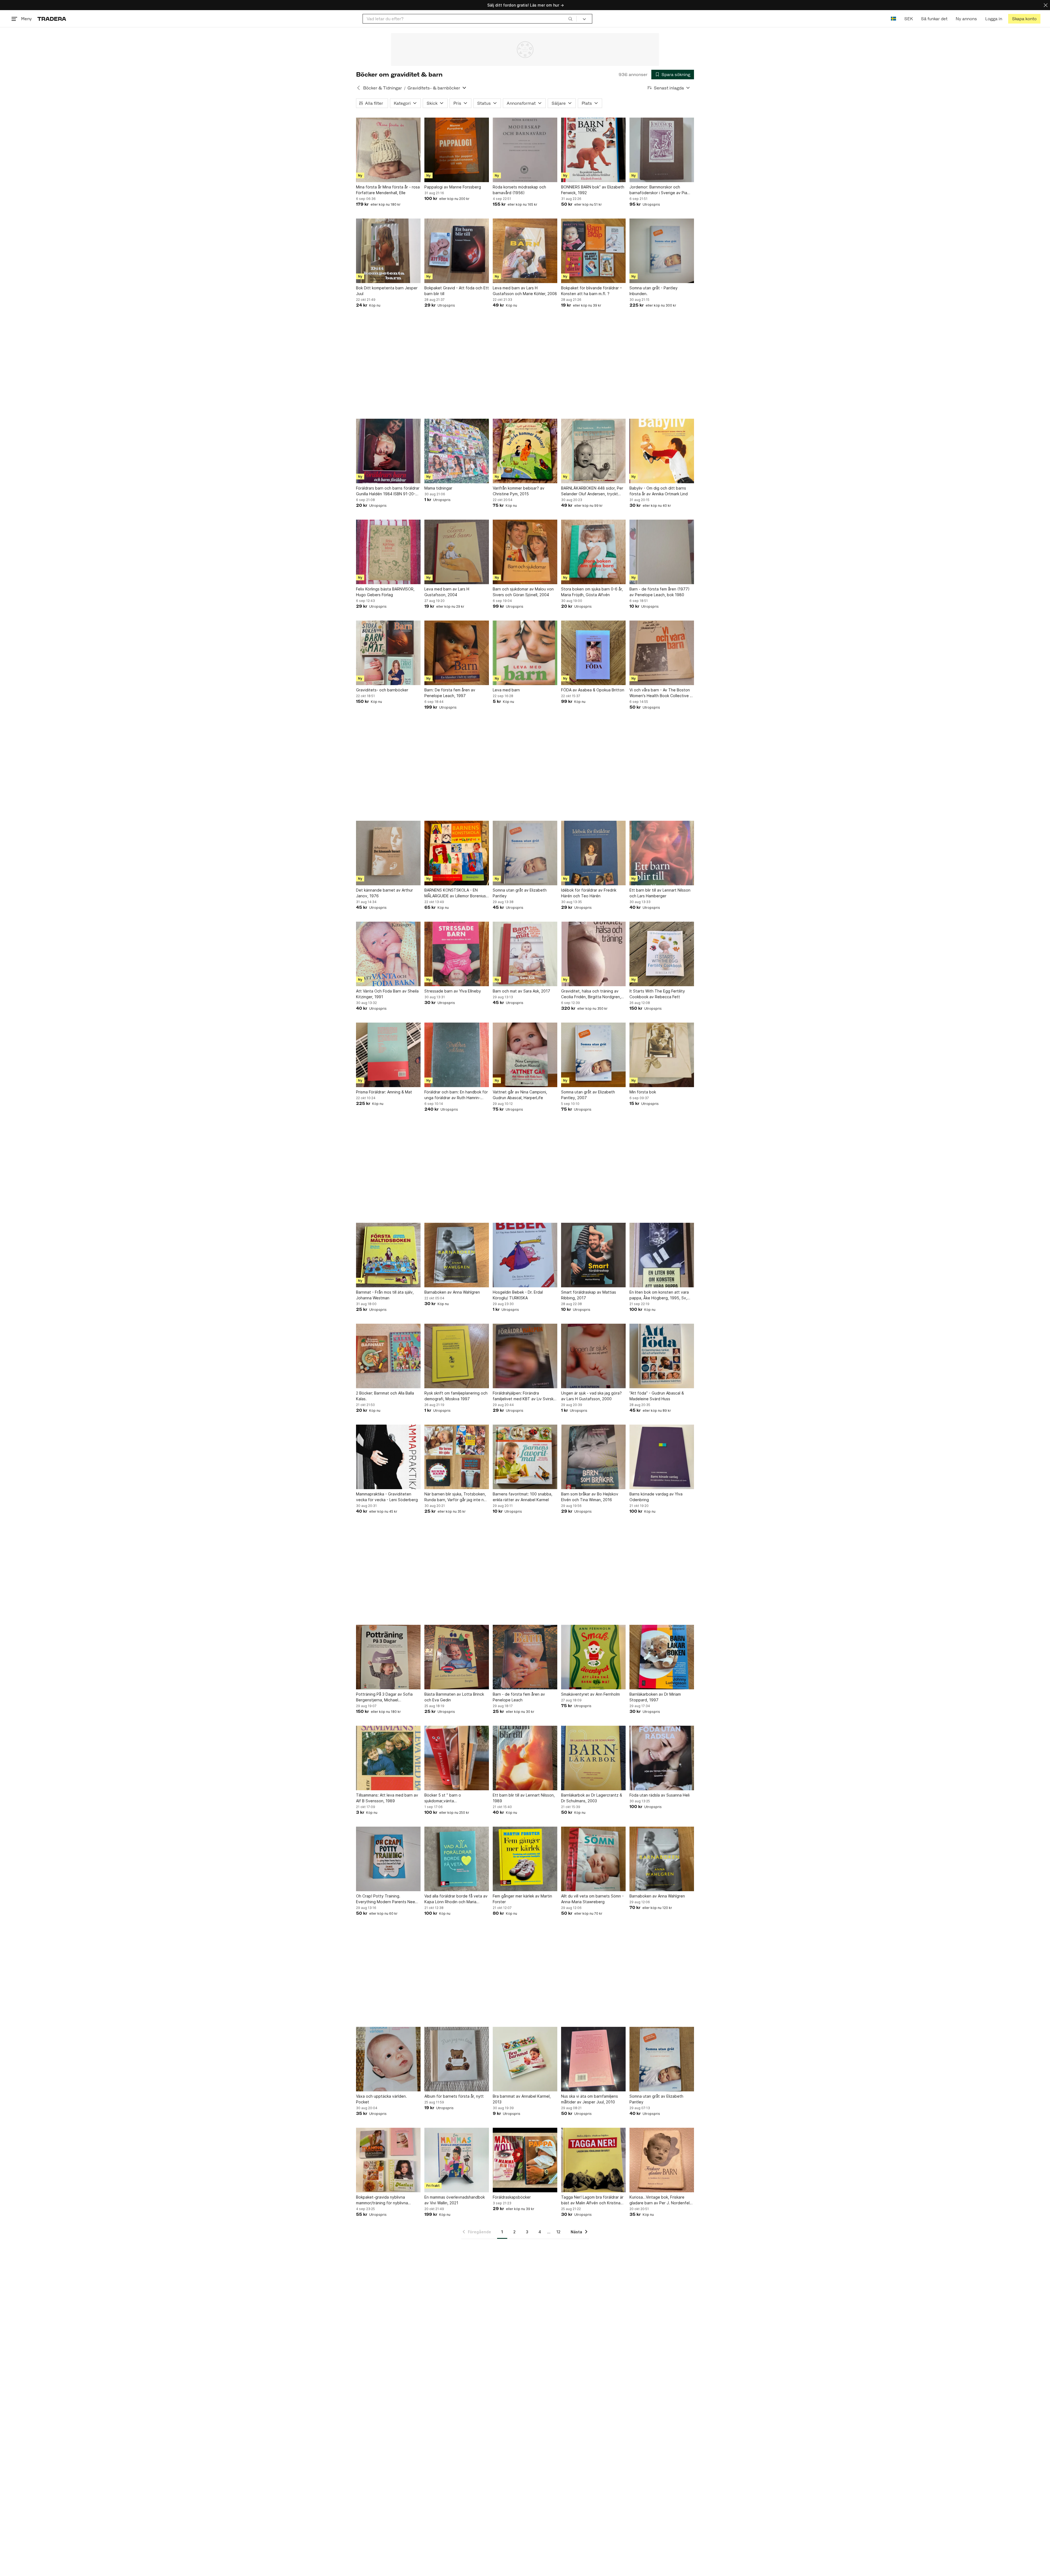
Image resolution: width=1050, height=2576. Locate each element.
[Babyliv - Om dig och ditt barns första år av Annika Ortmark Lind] (662, 451)
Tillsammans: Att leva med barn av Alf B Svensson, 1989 (387, 1798)
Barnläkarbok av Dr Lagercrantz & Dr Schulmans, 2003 (592, 1798)
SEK (908, 19)
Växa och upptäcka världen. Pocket (381, 2099)
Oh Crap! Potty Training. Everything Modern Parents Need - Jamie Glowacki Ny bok (388, 1899)
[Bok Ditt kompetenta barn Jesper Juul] (388, 251)
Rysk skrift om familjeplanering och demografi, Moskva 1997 (456, 1396)
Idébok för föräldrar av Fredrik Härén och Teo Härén (589, 893)
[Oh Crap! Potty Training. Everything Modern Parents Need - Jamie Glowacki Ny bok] (388, 1859)
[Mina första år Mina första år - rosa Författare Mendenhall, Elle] (388, 150)
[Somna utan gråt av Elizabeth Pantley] (525, 853)
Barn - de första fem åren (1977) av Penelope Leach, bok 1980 (660, 592)
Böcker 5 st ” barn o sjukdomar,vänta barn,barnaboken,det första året (454, 1798)
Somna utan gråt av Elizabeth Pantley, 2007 (588, 1095)
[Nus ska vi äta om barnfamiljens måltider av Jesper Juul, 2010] (593, 2059)
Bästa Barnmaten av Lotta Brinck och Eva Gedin (454, 1697)
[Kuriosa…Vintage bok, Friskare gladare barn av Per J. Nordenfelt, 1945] (662, 2160)
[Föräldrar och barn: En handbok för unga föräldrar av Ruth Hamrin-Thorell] (457, 1055)
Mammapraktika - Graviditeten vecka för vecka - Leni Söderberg (387, 1497)
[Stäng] (1046, 5)
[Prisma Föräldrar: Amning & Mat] (388, 1055)
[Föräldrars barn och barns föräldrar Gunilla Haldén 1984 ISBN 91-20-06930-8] (388, 451)
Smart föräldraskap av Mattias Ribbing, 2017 (589, 1295)
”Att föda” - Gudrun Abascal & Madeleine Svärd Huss (657, 1396)
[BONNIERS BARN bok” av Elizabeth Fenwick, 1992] (593, 150)
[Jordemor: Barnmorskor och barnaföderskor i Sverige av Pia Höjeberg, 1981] (662, 150)
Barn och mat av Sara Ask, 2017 (521, 991)
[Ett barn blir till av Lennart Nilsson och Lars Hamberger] (662, 853)
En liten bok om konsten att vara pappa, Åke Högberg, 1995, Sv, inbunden (659, 1295)
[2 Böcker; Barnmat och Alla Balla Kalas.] (388, 1356)
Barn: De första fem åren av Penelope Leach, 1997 (450, 693)
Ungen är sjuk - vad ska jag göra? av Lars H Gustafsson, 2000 (591, 1396)
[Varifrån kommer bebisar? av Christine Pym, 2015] (525, 451)
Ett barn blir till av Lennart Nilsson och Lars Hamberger (660, 893)
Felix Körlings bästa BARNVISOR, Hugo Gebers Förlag (385, 592)
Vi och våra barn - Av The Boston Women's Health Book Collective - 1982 (660, 693)
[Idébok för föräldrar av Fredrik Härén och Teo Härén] (593, 853)
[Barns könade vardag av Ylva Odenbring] (662, 1457)
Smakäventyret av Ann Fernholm (590, 1694)
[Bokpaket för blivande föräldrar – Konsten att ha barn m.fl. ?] (593, 251)
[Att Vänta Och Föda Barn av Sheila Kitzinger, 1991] (388, 954)
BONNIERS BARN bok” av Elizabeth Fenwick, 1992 (593, 190)
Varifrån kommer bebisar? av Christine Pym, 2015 (519, 491)
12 (558, 2232)
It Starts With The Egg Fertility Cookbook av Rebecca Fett (657, 994)
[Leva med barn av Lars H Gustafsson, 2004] (457, 552)
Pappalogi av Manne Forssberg (453, 187)
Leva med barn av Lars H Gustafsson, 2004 (447, 592)
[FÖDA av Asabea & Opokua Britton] (593, 653)
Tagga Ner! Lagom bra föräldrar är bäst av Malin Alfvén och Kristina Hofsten (592, 2200)
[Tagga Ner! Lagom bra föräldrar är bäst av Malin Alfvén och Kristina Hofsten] (593, 2160)
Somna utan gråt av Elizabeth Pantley (520, 893)
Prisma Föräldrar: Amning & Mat (384, 1092)
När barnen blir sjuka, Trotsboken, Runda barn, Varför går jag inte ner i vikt (456, 1497)
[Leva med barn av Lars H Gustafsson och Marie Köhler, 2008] (525, 251)
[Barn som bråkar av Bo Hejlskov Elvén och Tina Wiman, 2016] (593, 1457)
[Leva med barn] (525, 653)
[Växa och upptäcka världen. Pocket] (388, 2059)
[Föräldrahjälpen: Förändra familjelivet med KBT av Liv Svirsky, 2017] (525, 1356)
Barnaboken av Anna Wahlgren (452, 1292)
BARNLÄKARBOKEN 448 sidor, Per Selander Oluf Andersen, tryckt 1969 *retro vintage (592, 491)
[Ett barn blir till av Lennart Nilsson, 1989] (525, 1758)
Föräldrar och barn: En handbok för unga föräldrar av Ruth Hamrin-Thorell (456, 1095)
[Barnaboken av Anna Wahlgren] (457, 1255)
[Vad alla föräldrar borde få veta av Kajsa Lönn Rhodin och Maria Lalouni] (457, 1859)
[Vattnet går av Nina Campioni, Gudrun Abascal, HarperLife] (525, 1055)
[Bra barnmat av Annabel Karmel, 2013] (525, 2059)
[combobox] (470, 19)
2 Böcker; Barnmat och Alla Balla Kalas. (385, 1396)
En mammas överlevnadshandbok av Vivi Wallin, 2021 (455, 2200)
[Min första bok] (662, 1055)
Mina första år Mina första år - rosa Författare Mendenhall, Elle (388, 190)
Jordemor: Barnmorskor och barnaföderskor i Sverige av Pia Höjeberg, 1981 (658, 190)
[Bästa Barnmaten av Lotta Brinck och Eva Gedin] (457, 1657)
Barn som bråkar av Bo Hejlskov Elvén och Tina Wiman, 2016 (590, 1497)
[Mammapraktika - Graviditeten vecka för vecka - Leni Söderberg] (388, 1457)
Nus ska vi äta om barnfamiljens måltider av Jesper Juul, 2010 (590, 2099)
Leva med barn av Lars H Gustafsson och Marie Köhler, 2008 (525, 291)
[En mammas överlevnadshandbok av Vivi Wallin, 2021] (457, 2160)
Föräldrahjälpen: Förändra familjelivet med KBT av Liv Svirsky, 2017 (525, 1396)
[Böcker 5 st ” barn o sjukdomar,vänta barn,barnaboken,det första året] (457, 1758)
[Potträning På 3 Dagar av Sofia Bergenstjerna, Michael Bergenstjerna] (388, 1657)
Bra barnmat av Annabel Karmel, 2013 (522, 2099)
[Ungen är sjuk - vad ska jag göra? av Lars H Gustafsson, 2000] (593, 1356)
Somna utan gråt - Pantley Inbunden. (654, 291)
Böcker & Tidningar (383, 88)
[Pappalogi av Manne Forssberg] (457, 150)
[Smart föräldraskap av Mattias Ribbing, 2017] (593, 1255)
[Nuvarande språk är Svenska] (893, 19)
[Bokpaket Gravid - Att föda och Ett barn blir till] (457, 251)
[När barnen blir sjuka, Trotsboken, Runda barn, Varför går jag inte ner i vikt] (457, 1457)
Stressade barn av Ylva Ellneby (453, 991)
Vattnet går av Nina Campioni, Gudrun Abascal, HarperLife (520, 1095)
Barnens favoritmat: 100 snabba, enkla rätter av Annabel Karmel (523, 1497)
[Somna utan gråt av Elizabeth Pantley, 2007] (593, 1055)
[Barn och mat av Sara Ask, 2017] (525, 954)
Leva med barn (506, 690)
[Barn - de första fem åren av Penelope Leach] (525, 1657)
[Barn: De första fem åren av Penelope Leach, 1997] (457, 653)
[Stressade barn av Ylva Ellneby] (457, 954)
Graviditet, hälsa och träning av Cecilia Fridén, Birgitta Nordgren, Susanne (591, 994)
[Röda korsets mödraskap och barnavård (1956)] (525, 150)
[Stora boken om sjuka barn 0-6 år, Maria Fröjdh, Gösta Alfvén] (593, 552)
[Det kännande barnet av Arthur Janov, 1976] (388, 853)
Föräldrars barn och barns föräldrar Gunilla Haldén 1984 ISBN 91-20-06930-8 (388, 491)
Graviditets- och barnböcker (382, 690)
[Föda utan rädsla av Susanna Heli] (662, 1758)
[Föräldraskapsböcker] (525, 2160)
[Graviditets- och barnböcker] (388, 653)
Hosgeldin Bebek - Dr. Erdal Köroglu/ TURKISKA (518, 1295)
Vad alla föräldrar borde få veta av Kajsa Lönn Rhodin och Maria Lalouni (456, 1899)
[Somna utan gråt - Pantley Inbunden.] (662, 251)
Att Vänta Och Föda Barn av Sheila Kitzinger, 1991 (387, 994)
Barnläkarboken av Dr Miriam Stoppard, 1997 (655, 1697)
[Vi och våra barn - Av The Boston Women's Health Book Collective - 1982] (662, 653)
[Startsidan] (52, 19)
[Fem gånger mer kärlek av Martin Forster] (525, 1859)
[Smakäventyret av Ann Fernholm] (593, 1657)
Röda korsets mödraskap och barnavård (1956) (519, 190)
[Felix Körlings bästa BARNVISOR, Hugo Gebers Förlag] (388, 552)
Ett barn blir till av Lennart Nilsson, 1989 (524, 1798)
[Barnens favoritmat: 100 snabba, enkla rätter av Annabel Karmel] (525, 1457)
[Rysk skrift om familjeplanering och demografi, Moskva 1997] (457, 1356)
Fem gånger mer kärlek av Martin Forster (522, 1899)
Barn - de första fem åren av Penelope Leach (519, 1697)
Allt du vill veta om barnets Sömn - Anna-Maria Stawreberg (592, 1899)
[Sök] (570, 19)
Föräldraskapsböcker (512, 2197)
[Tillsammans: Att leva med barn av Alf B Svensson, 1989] (388, 1758)
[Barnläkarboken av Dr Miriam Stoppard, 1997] (662, 1657)
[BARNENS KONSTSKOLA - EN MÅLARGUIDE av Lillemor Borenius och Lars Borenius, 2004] (457, 853)
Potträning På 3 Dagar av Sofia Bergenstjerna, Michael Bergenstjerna (384, 1697)
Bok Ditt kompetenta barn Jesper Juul (387, 291)
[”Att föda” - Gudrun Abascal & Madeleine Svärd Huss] (662, 1356)
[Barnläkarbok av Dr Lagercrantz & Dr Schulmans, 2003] (593, 1758)
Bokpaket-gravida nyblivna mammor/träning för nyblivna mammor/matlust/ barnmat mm (383, 2200)
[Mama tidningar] (457, 451)
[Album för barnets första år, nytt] (457, 2059)
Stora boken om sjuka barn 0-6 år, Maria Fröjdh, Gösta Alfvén (592, 592)
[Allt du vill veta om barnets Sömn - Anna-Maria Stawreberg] (593, 1859)
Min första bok (643, 1092)
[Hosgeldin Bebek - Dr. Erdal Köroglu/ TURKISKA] (525, 1255)
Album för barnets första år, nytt (454, 2096)
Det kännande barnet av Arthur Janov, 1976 (384, 893)
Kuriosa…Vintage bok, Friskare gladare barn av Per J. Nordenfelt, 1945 (661, 2200)
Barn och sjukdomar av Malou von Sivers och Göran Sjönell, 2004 (523, 592)
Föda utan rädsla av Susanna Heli (660, 1795)
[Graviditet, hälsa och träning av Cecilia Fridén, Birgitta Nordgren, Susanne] (593, 954)
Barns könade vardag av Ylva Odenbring (656, 1497)
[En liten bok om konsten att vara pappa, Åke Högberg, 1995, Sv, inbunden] (662, 1255)
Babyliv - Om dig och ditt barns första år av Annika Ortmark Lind (659, 491)
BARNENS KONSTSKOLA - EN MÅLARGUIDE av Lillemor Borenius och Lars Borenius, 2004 (455, 893)
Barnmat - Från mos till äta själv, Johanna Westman (385, 1295)
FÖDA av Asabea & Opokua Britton (593, 690)
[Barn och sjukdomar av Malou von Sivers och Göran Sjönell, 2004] (525, 552)
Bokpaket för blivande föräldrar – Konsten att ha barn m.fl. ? (591, 291)
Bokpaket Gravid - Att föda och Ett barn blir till (457, 291)
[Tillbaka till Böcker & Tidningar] (358, 88)
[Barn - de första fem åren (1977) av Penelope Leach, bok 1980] (662, 552)
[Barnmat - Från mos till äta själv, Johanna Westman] (388, 1255)
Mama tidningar (438, 488)
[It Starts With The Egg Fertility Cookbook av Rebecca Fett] (662, 954)
